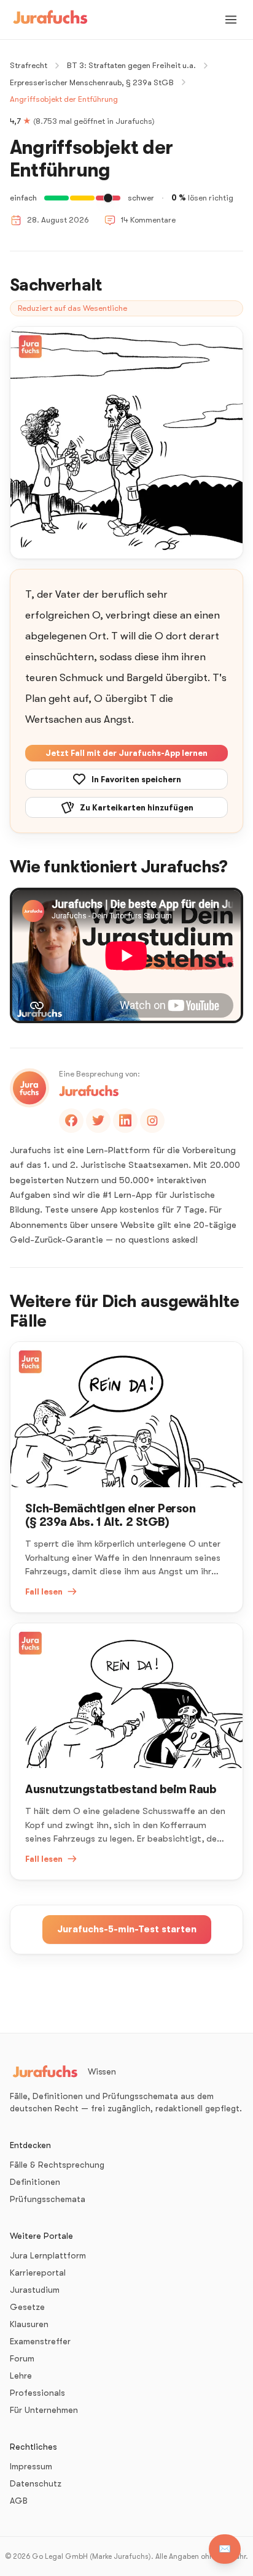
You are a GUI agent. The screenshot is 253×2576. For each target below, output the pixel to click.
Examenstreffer (40, 2341)
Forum (22, 2358)
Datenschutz (36, 2483)
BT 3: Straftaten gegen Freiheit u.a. (131, 65)
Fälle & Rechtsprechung (57, 2165)
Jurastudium (35, 2290)
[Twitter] (98, 1121)
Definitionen (35, 2182)
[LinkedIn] (125, 1121)
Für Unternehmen (44, 2410)
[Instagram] (152, 1121)
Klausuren (29, 2324)
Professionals (37, 2393)
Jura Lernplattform (48, 2255)
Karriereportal (38, 2273)
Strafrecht (29, 65)
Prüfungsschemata (48, 2199)
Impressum (31, 2466)
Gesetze (27, 2307)
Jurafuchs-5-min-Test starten (127, 1929)
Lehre (21, 2376)
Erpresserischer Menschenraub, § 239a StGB (92, 82)
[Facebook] (71, 1121)
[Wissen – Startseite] (50, 20)
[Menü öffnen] (231, 20)
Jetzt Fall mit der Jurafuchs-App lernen (126, 753)
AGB (19, 2501)
